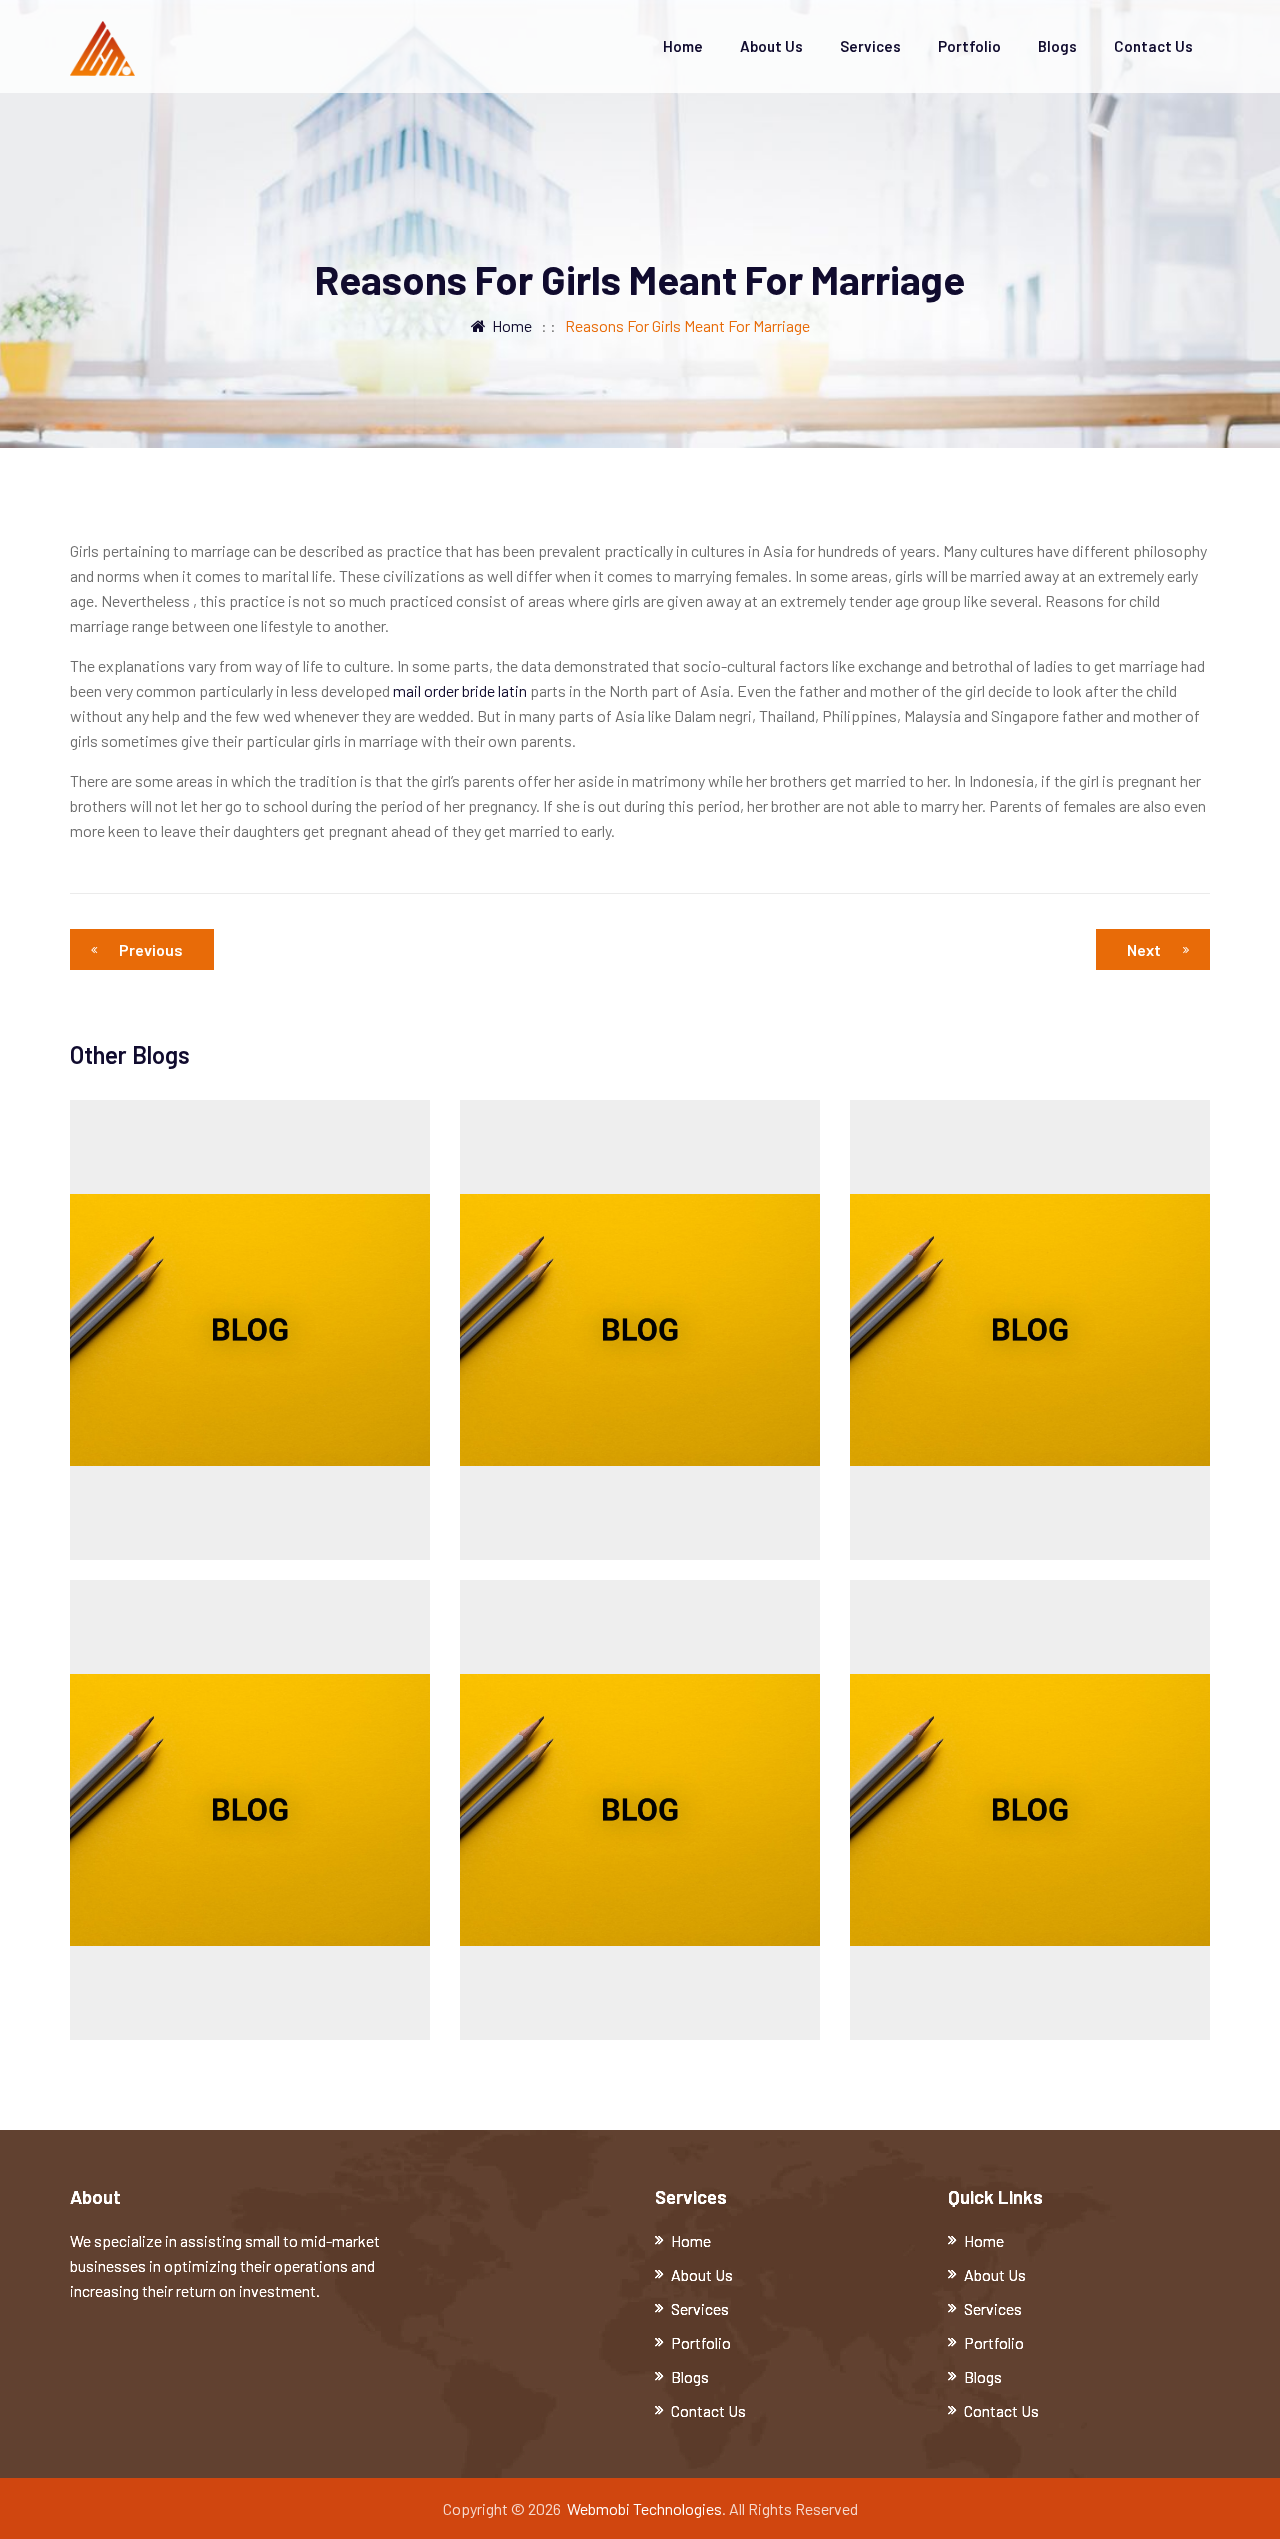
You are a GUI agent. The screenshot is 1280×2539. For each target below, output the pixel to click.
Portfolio (969, 46)
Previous (151, 949)
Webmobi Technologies (644, 2508)
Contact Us (1153, 46)
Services (870, 46)
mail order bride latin (460, 690)
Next (1144, 949)
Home (683, 46)
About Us (771, 46)
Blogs (1057, 46)
